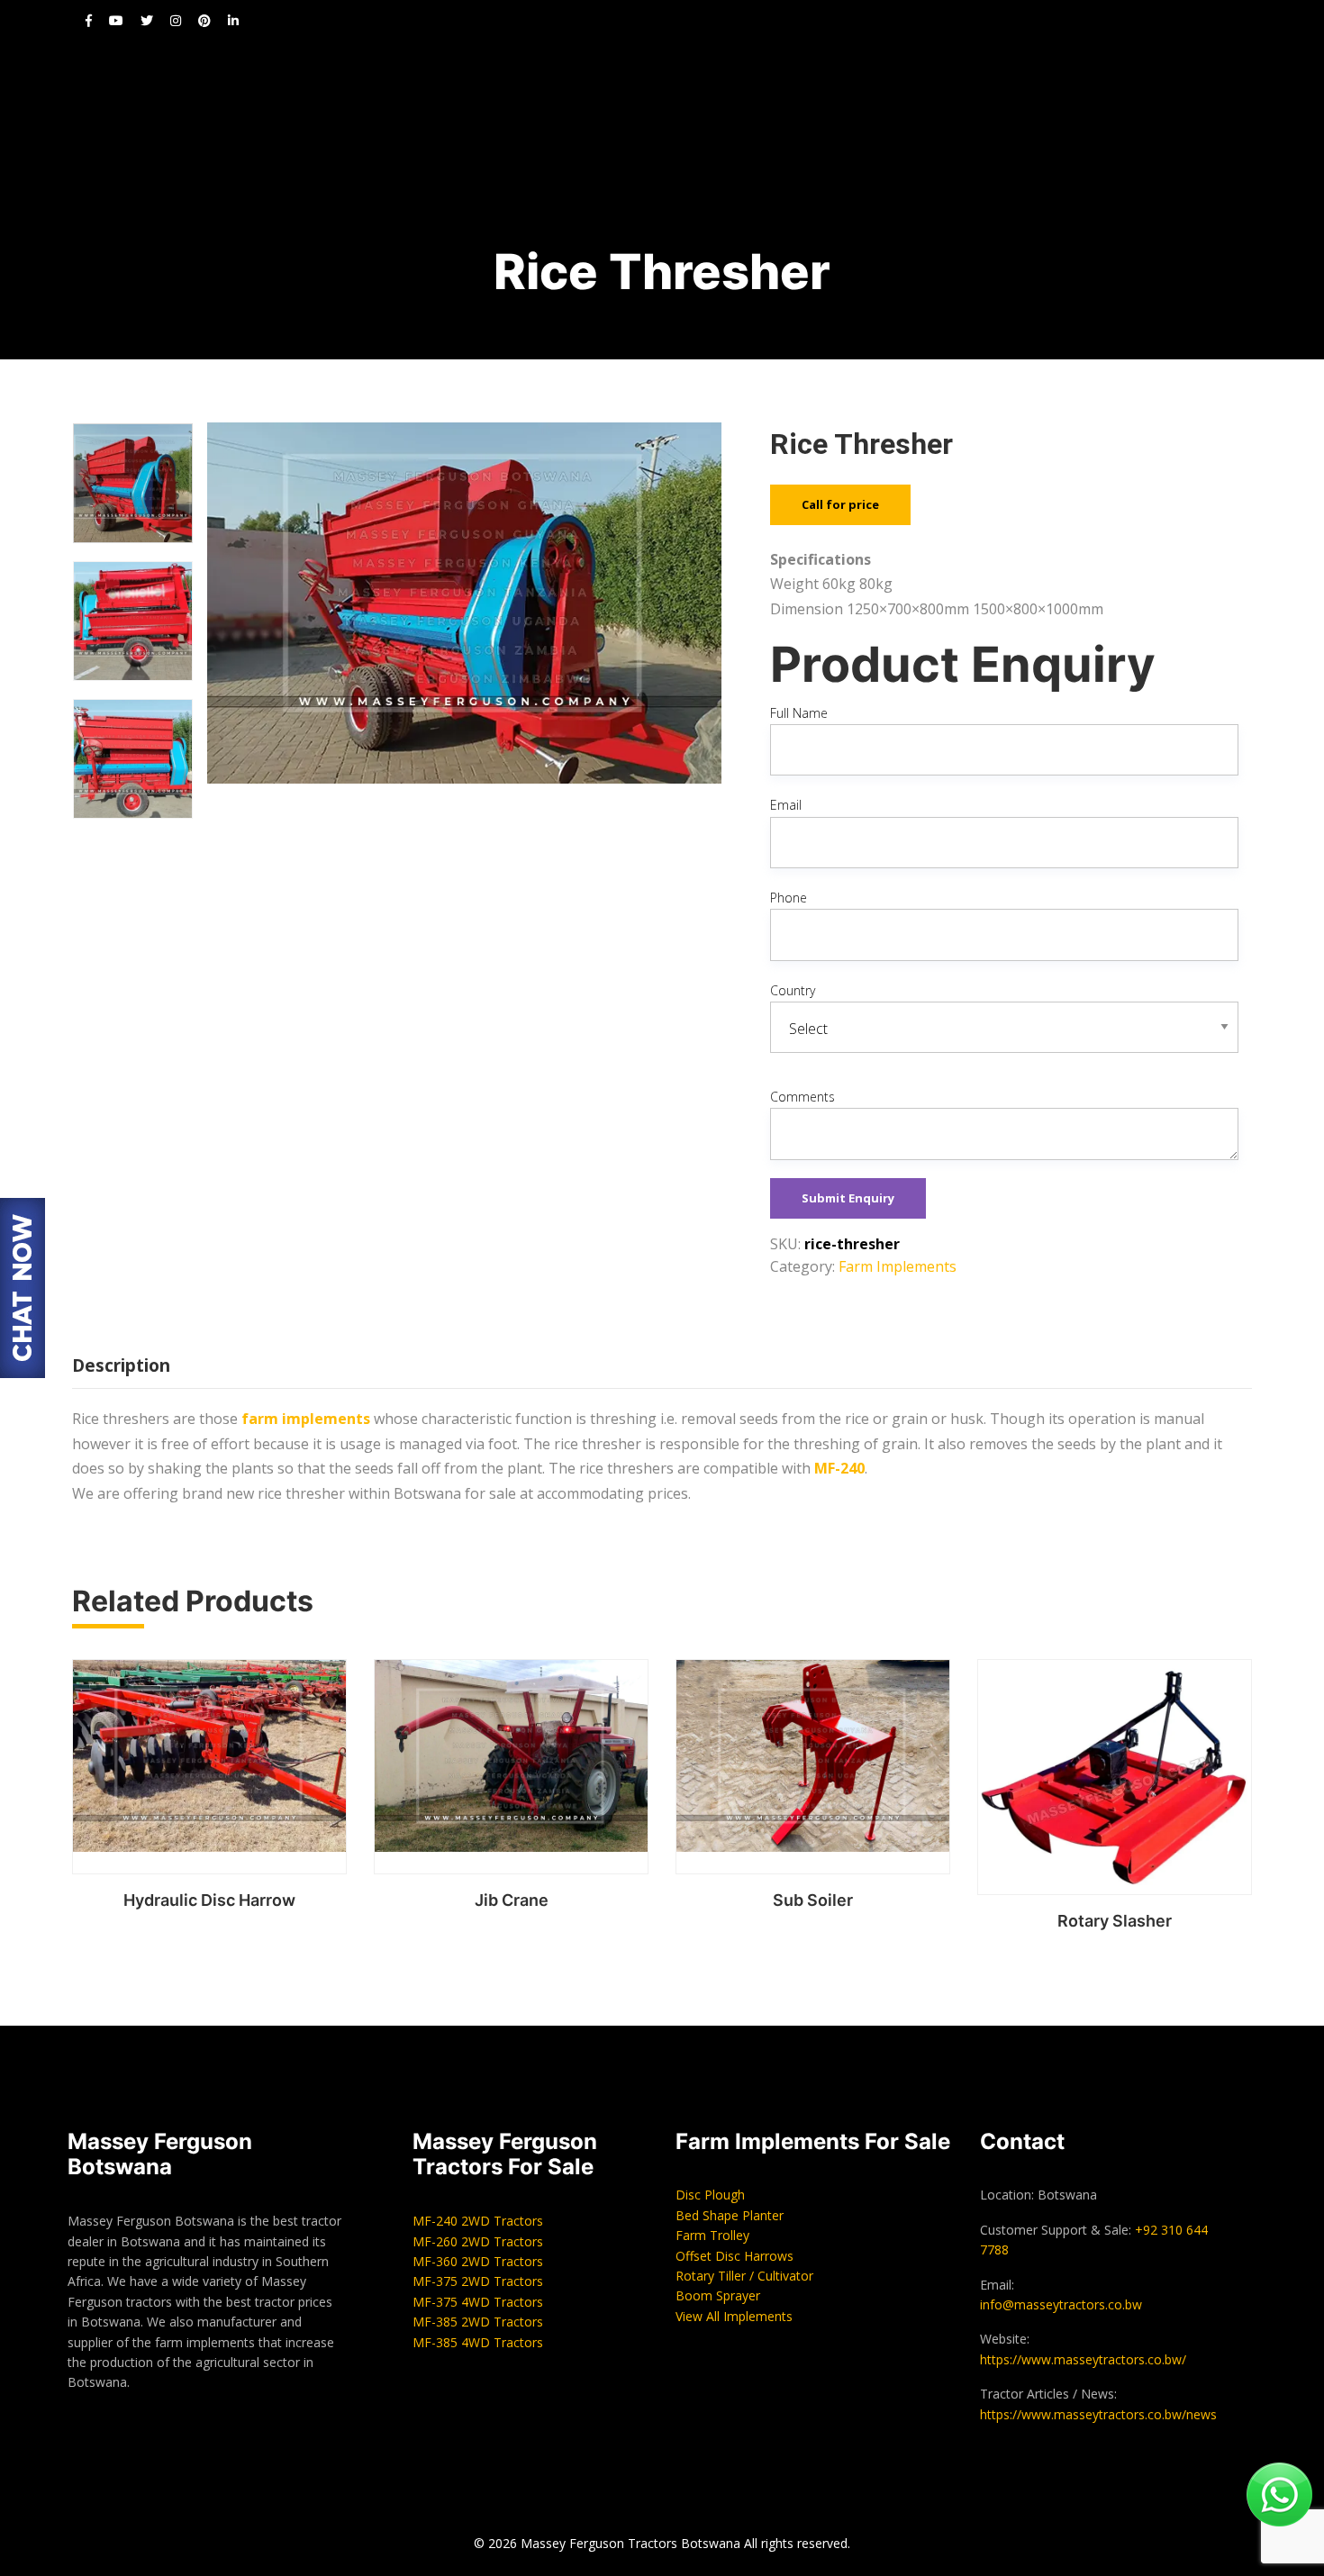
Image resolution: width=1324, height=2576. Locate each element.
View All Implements (734, 2316)
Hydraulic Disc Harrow (209, 1900)
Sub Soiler (813, 1900)
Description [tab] (121, 1365)
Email (786, 805)
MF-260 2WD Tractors (478, 2241)
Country (793, 990)
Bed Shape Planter (730, 2215)
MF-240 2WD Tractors (478, 2221)
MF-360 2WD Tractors (478, 2261)
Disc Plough (710, 2195)
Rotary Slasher (1115, 1921)
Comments (803, 1097)
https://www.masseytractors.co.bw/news (1098, 2414)
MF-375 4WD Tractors (478, 2302)
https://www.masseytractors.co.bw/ (1083, 2359)
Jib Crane (512, 1900)
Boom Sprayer (718, 2295)
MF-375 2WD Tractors (478, 2281)
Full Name (799, 713)
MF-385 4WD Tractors (478, 2342)
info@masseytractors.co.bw (1061, 2304)
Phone (789, 898)
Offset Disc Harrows (735, 2256)
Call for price (840, 504)
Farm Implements (898, 1266)
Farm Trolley (712, 2235)
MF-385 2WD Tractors (478, 2322)
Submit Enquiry (848, 1198)
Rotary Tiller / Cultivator (744, 2276)
